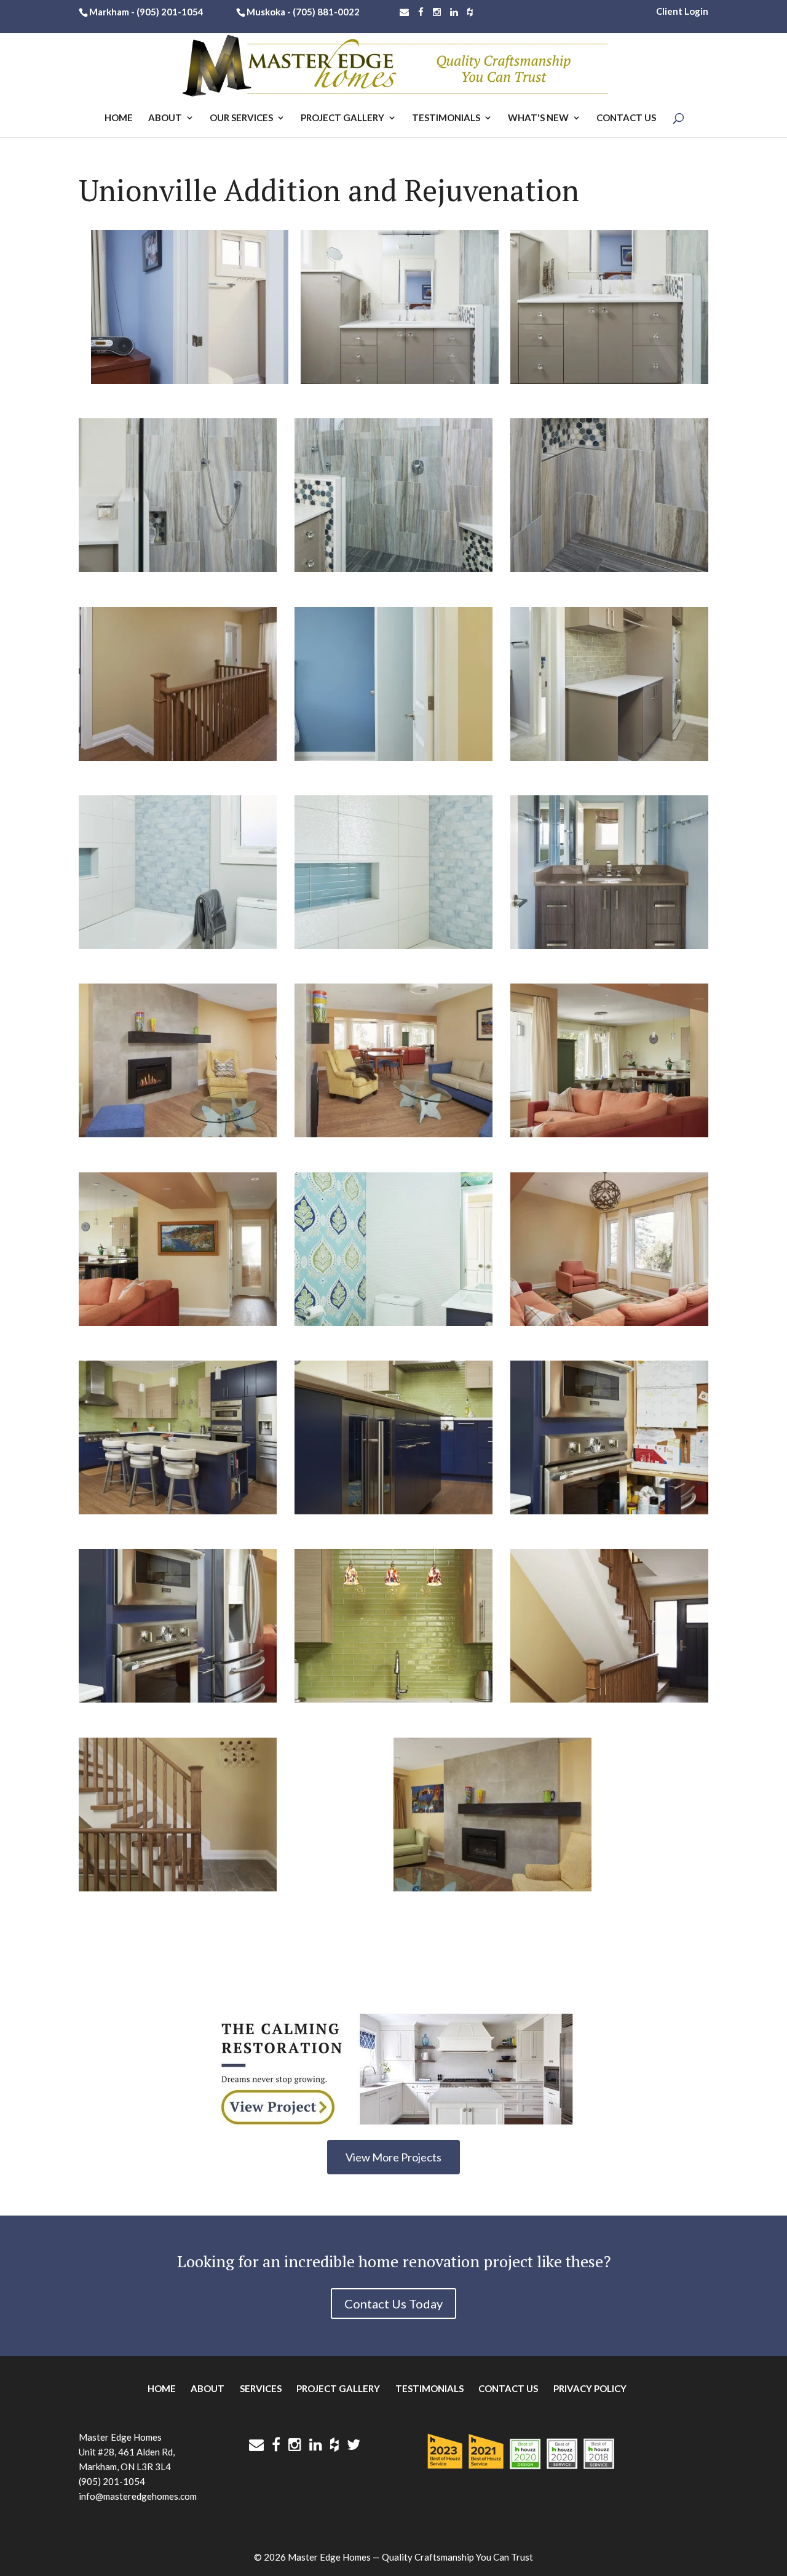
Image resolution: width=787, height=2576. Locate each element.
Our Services (241, 118)
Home (119, 118)
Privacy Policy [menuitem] (590, 2388)
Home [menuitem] (162, 2388)
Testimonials (446, 118)
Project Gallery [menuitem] (338, 2388)
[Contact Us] (404, 12)
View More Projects (393, 2157)
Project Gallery (342, 118)
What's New (538, 118)
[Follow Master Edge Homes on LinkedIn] (454, 12)
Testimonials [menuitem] (429, 2388)
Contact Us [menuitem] (508, 2388)
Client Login (682, 11)
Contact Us (626, 118)
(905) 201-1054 (170, 12)
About (165, 118)
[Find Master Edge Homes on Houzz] (470, 12)
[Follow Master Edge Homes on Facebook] (421, 12)
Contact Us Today (393, 2304)
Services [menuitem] (261, 2388)
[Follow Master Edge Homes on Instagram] (437, 12)
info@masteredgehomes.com (138, 2496)
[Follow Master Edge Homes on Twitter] (354, 2444)
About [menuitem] (208, 2388)
